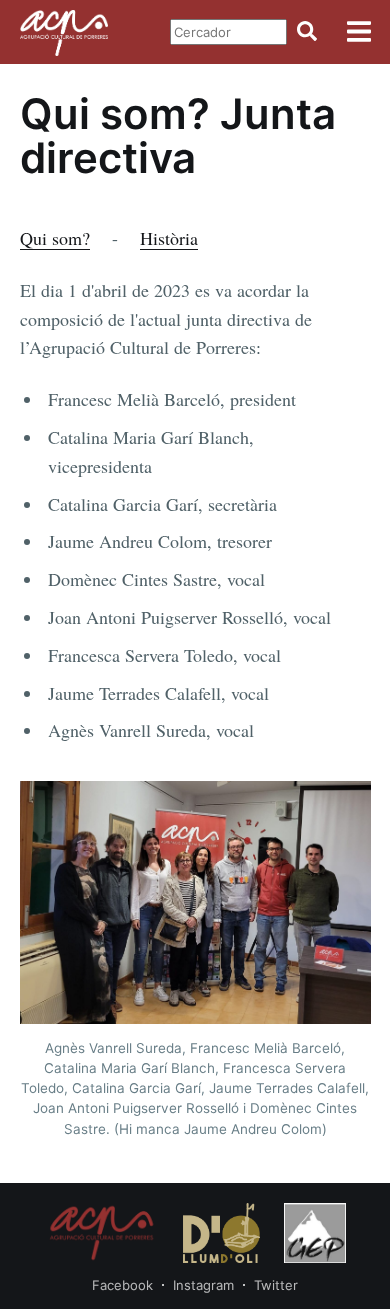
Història (169, 238)
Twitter (276, 1285)
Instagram (203, 1285)
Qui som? (55, 238)
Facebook (122, 1285)
